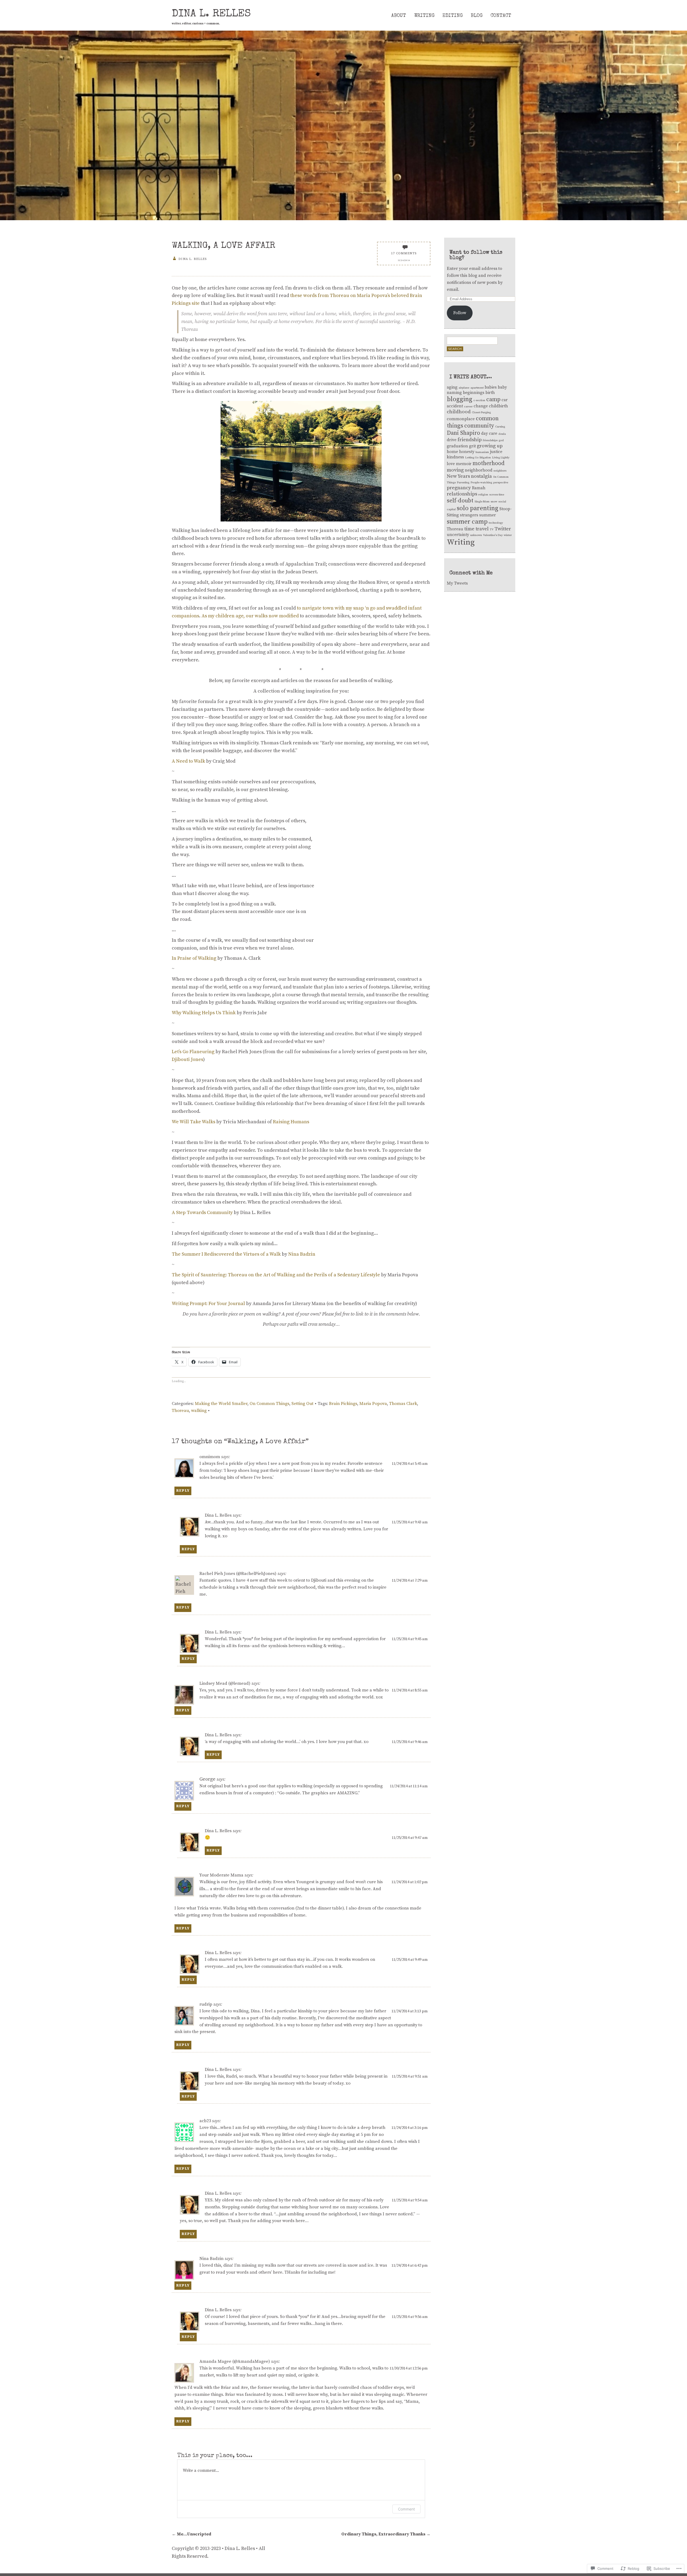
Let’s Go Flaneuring (193, 1052)
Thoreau (180, 1411)
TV (492, 530)
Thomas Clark (403, 1404)
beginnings (474, 393)
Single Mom (482, 502)
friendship (470, 440)
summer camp (467, 522)
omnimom (210, 1457)
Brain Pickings (343, 1404)
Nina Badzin (302, 1254)
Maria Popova (373, 1404)
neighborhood (479, 470)
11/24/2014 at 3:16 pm (410, 2128)
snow (494, 502)
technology (496, 523)
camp (493, 399)
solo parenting (478, 508)
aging (452, 387)
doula (502, 434)
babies (491, 387)
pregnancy (459, 488)
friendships (490, 440)
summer (488, 515)
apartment (477, 388)
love (451, 464)
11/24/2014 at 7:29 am (410, 1581)
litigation (485, 458)
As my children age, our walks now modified (250, 616)
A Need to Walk (188, 761)
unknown (476, 535)
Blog (477, 16)
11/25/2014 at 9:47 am (410, 1838)
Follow (460, 313)
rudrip (206, 2004)
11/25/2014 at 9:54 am (410, 2200)
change (481, 406)
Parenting (463, 483)
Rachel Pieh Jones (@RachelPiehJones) (238, 1574)
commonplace (461, 419)
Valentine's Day (493, 535)
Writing (424, 16)
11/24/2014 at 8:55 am (410, 1690)
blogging (460, 399)
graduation (457, 446)
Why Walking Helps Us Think (204, 1013)
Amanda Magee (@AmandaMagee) (235, 2361)
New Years (458, 476)
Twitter (503, 529)
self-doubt (460, 501)
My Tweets (457, 583)
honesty (467, 452)
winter (508, 535)
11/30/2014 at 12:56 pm (409, 2368)
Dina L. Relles (211, 14)
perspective (501, 483)
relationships (462, 494)
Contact (501, 16)
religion (483, 495)
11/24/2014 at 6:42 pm (410, 2266)
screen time (497, 495)
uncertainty (458, 535)
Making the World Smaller (221, 1404)
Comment (406, 2509)
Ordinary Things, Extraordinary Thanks (386, 2534)
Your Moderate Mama (221, 1875)
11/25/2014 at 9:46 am (410, 1742)
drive (452, 440)
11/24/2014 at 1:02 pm (410, 1882)
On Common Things (269, 1404)
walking (199, 1411)
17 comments (404, 253)
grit (472, 446)
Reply (183, 1491)
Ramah (479, 488)
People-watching (481, 483)
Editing (453, 16)
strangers (469, 515)
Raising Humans (291, 1122)
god (501, 440)
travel (482, 529)
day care (489, 434)
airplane (464, 388)
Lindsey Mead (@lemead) (225, 1683)
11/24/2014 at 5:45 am (410, 1464)
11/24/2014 (404, 260)
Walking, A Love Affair (224, 246)
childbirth (498, 406)
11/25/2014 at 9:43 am (410, 1522)
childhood (459, 412)
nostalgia (481, 476)
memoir (464, 464)
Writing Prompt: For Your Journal (208, 1304)
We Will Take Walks (193, 1122)
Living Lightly (501, 458)
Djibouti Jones (187, 1059)
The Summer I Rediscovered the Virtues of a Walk (226, 1254)
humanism (482, 452)
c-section (479, 400)
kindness (455, 457)
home (452, 452)
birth (490, 393)
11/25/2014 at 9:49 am (410, 1960)
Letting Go (472, 458)
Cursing (500, 427)
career (468, 407)
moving (455, 470)
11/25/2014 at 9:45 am (410, 1639)
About (399, 16)
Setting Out (302, 1404)
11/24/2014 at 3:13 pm (410, 2011)
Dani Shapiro (463, 433)
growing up (490, 446)
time (469, 529)
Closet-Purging (481, 412)
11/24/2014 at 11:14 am (409, 1786)
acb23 (205, 2121)
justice (496, 452)
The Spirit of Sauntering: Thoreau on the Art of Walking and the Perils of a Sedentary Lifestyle (276, 1275)
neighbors (500, 471)
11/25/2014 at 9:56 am (410, 2317)
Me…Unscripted (191, 2534)
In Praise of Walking (194, 958)
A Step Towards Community (202, 1213)
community (479, 426)
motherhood (489, 463)
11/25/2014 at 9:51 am (410, 2077)
